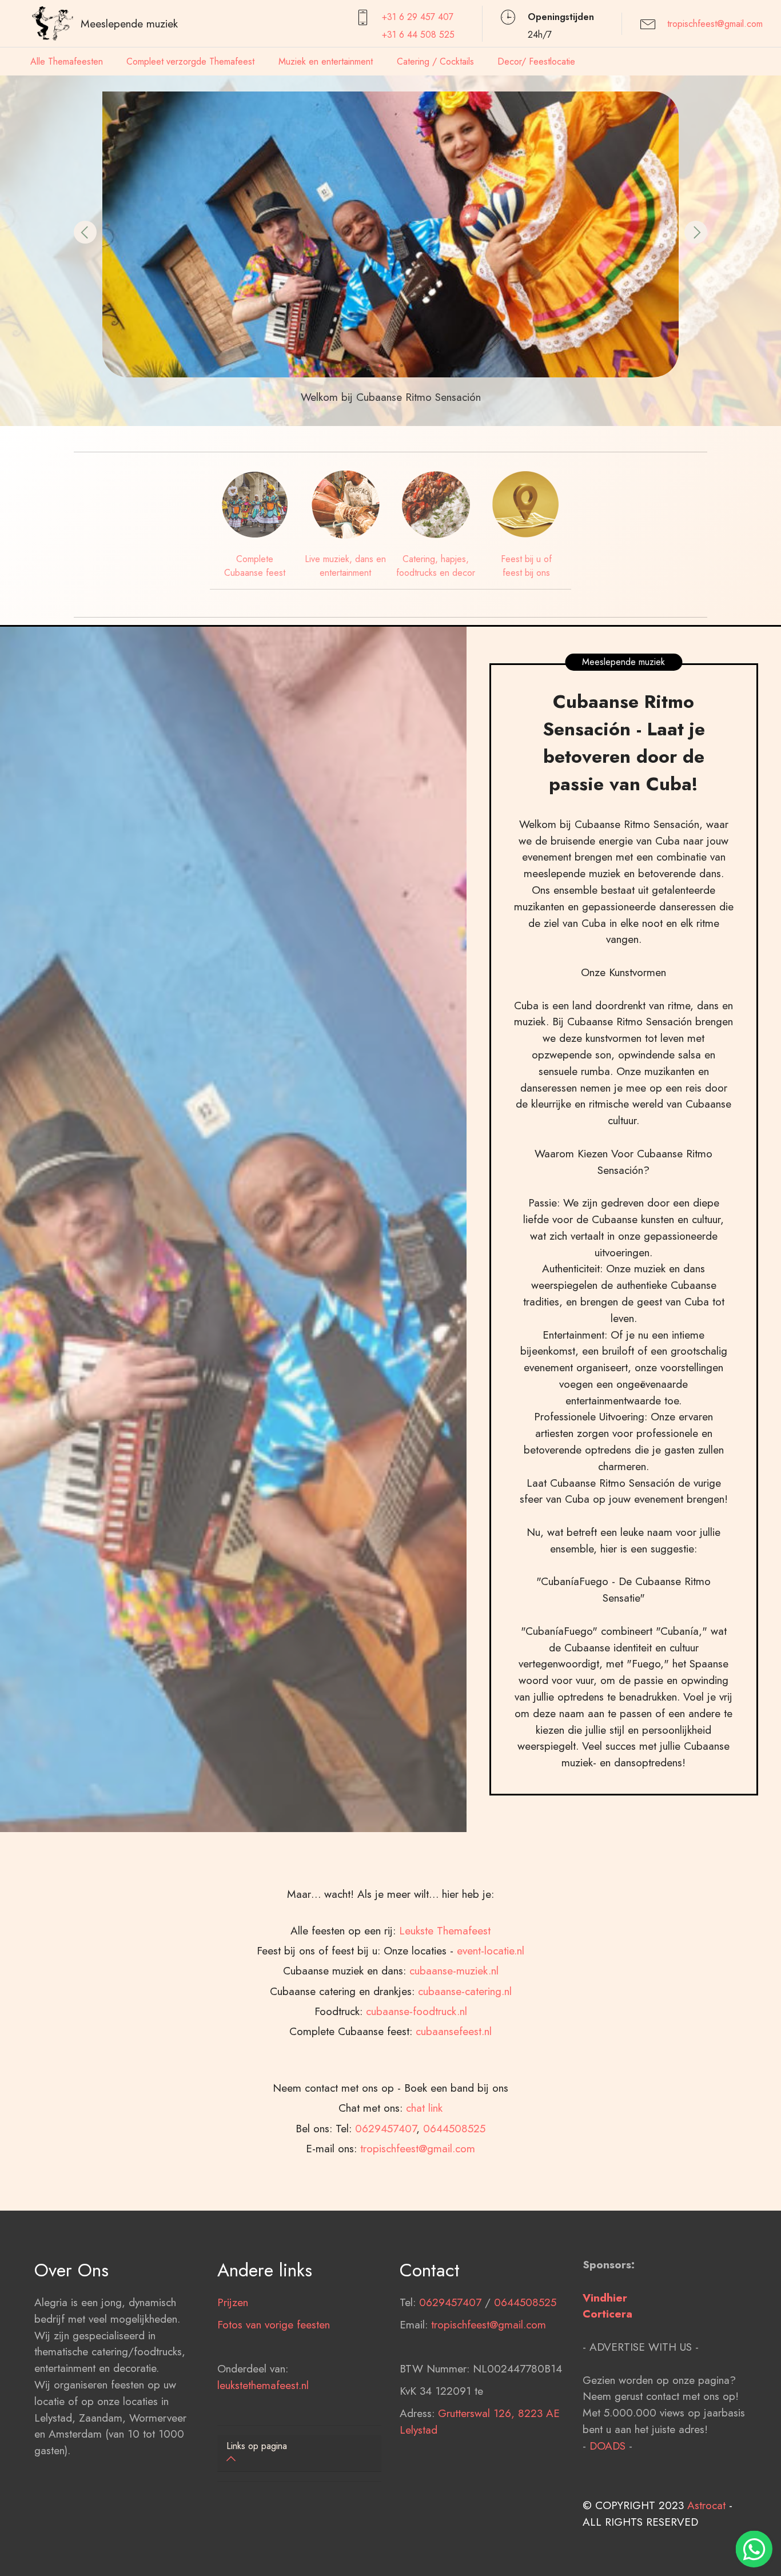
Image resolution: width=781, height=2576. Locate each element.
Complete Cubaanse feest (255, 566)
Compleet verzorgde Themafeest (190, 61)
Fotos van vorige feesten (274, 2324)
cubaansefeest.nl (454, 2031)
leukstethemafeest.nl (263, 2385)
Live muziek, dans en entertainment (345, 566)
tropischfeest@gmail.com (715, 24)
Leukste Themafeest (445, 1930)
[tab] (300, 2453)
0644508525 (454, 2128)
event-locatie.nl (491, 1950)
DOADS (607, 2446)
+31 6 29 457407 (418, 17)
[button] (85, 232)
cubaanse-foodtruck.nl (417, 2011)
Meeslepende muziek (129, 23)
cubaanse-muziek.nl (454, 1970)
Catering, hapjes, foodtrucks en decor (436, 566)
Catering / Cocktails (435, 61)
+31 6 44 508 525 (418, 35)
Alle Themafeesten (67, 61)
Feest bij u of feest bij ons (526, 566)
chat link (424, 2108)
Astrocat (706, 2505)
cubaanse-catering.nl (465, 1991)
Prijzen (233, 2302)
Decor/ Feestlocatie (536, 61)
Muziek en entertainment (326, 61)
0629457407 (386, 2128)
